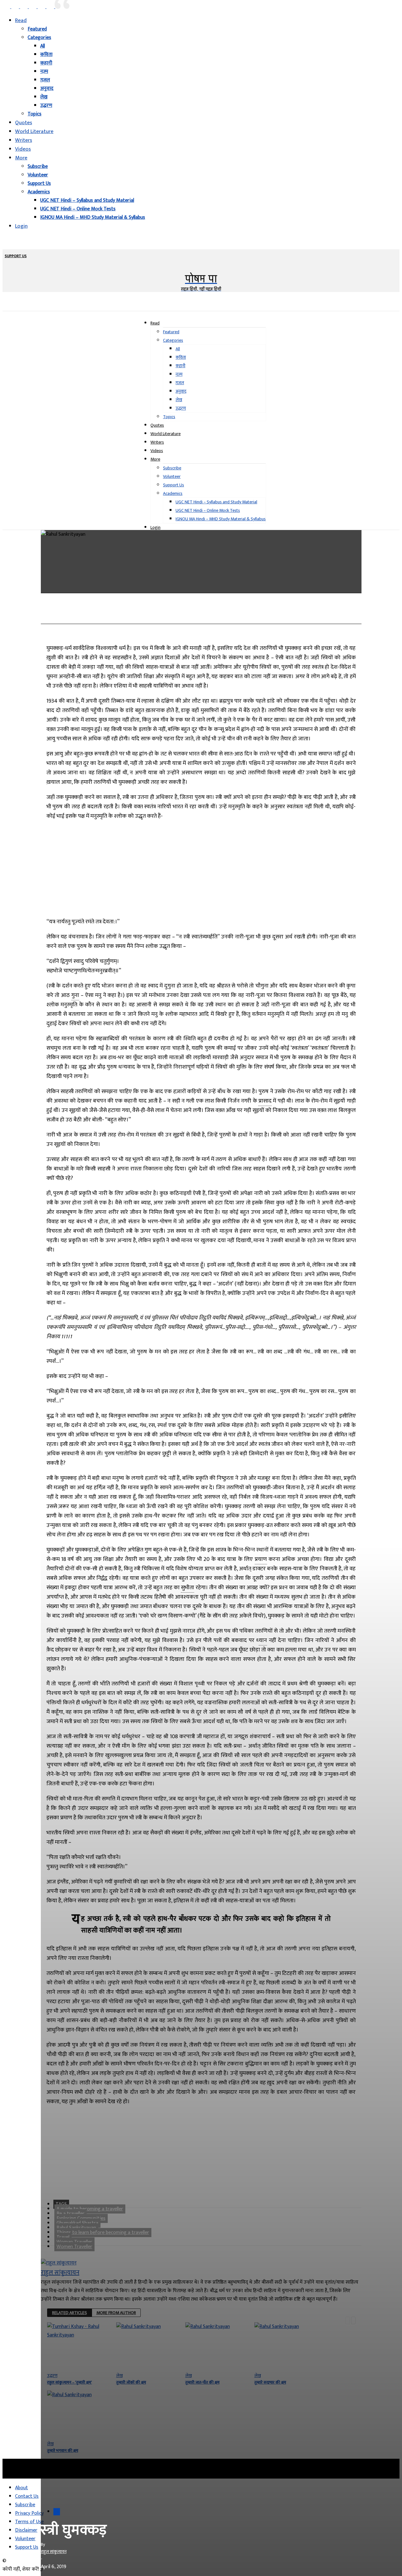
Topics (35, 114)
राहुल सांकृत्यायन (54, 2552)
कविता (46, 55)
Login (21, 226)
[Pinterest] (33, 7)
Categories (39, 38)
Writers (24, 140)
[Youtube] (59, 7)
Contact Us (27, 2496)
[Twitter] (51, 7)
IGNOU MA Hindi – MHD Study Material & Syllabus (93, 217)
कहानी (46, 63)
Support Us (39, 183)
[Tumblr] (234, 614)
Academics (39, 192)
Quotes (24, 123)
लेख (44, 97)
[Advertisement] (201, 867)
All (43, 46)
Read (21, 20)
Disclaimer (26, 2530)
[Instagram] (16, 7)
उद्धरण (46, 105)
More (21, 158)
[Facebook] (7, 7)
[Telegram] (166, 614)
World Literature (34, 131)
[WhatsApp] (144, 614)
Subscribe (38, 166)
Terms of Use (29, 2522)
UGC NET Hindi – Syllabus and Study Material (87, 200)
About (22, 2488)
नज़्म (44, 72)
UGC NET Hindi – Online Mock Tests (78, 209)
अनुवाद (47, 88)
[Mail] (24, 7)
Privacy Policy (29, 2513)
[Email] (188, 614)
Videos (23, 149)
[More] (257, 614)
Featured (37, 29)
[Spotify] (42, 7)
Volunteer (38, 175)
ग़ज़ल (45, 80)
